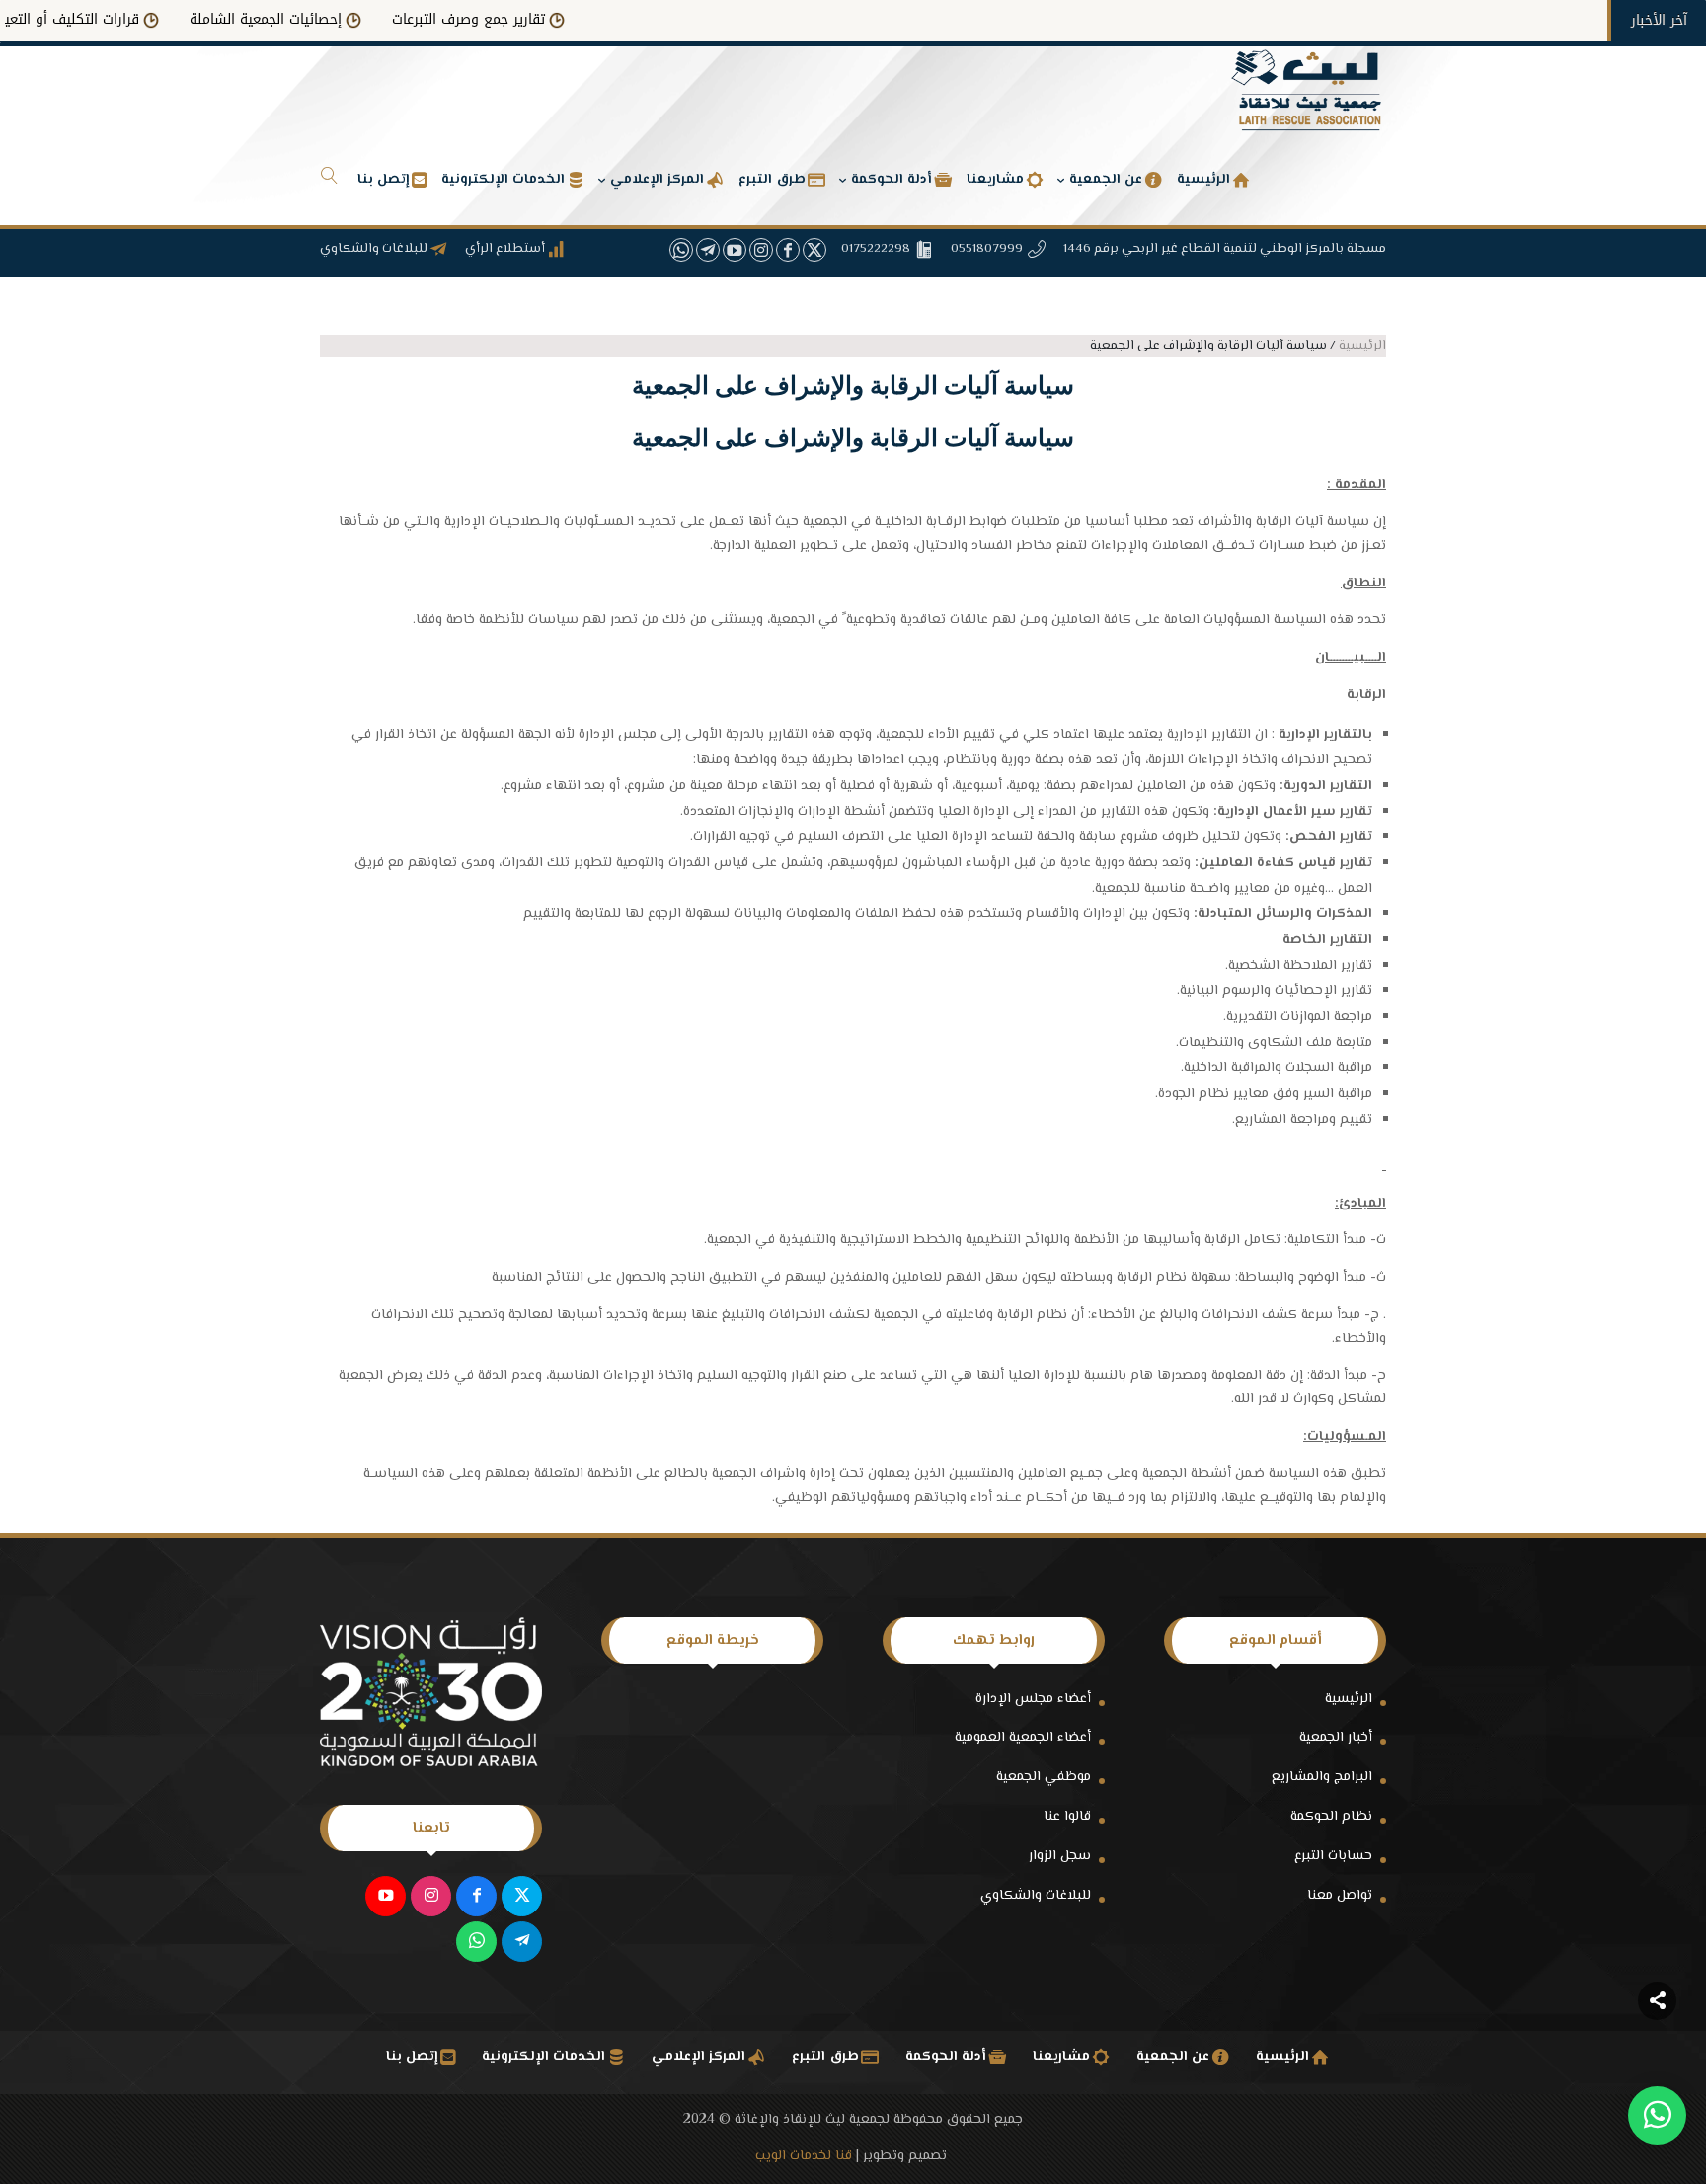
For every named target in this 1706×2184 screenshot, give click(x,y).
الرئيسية (1349, 1699)
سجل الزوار (1060, 1856)
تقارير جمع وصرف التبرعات (524, 19)
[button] (1657, 2052)
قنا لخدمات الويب (804, 2156)
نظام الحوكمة (1331, 1817)
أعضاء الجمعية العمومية (1023, 1738)
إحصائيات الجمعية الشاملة (321, 19)
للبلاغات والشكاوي (1036, 1896)
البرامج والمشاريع (1322, 1777)
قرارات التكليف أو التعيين (120, 19)
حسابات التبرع (1333, 1856)
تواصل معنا (1340, 1896)
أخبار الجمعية (1336, 1738)
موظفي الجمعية (1044, 1777)
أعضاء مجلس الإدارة (1033, 1699)
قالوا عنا (1067, 1817)
